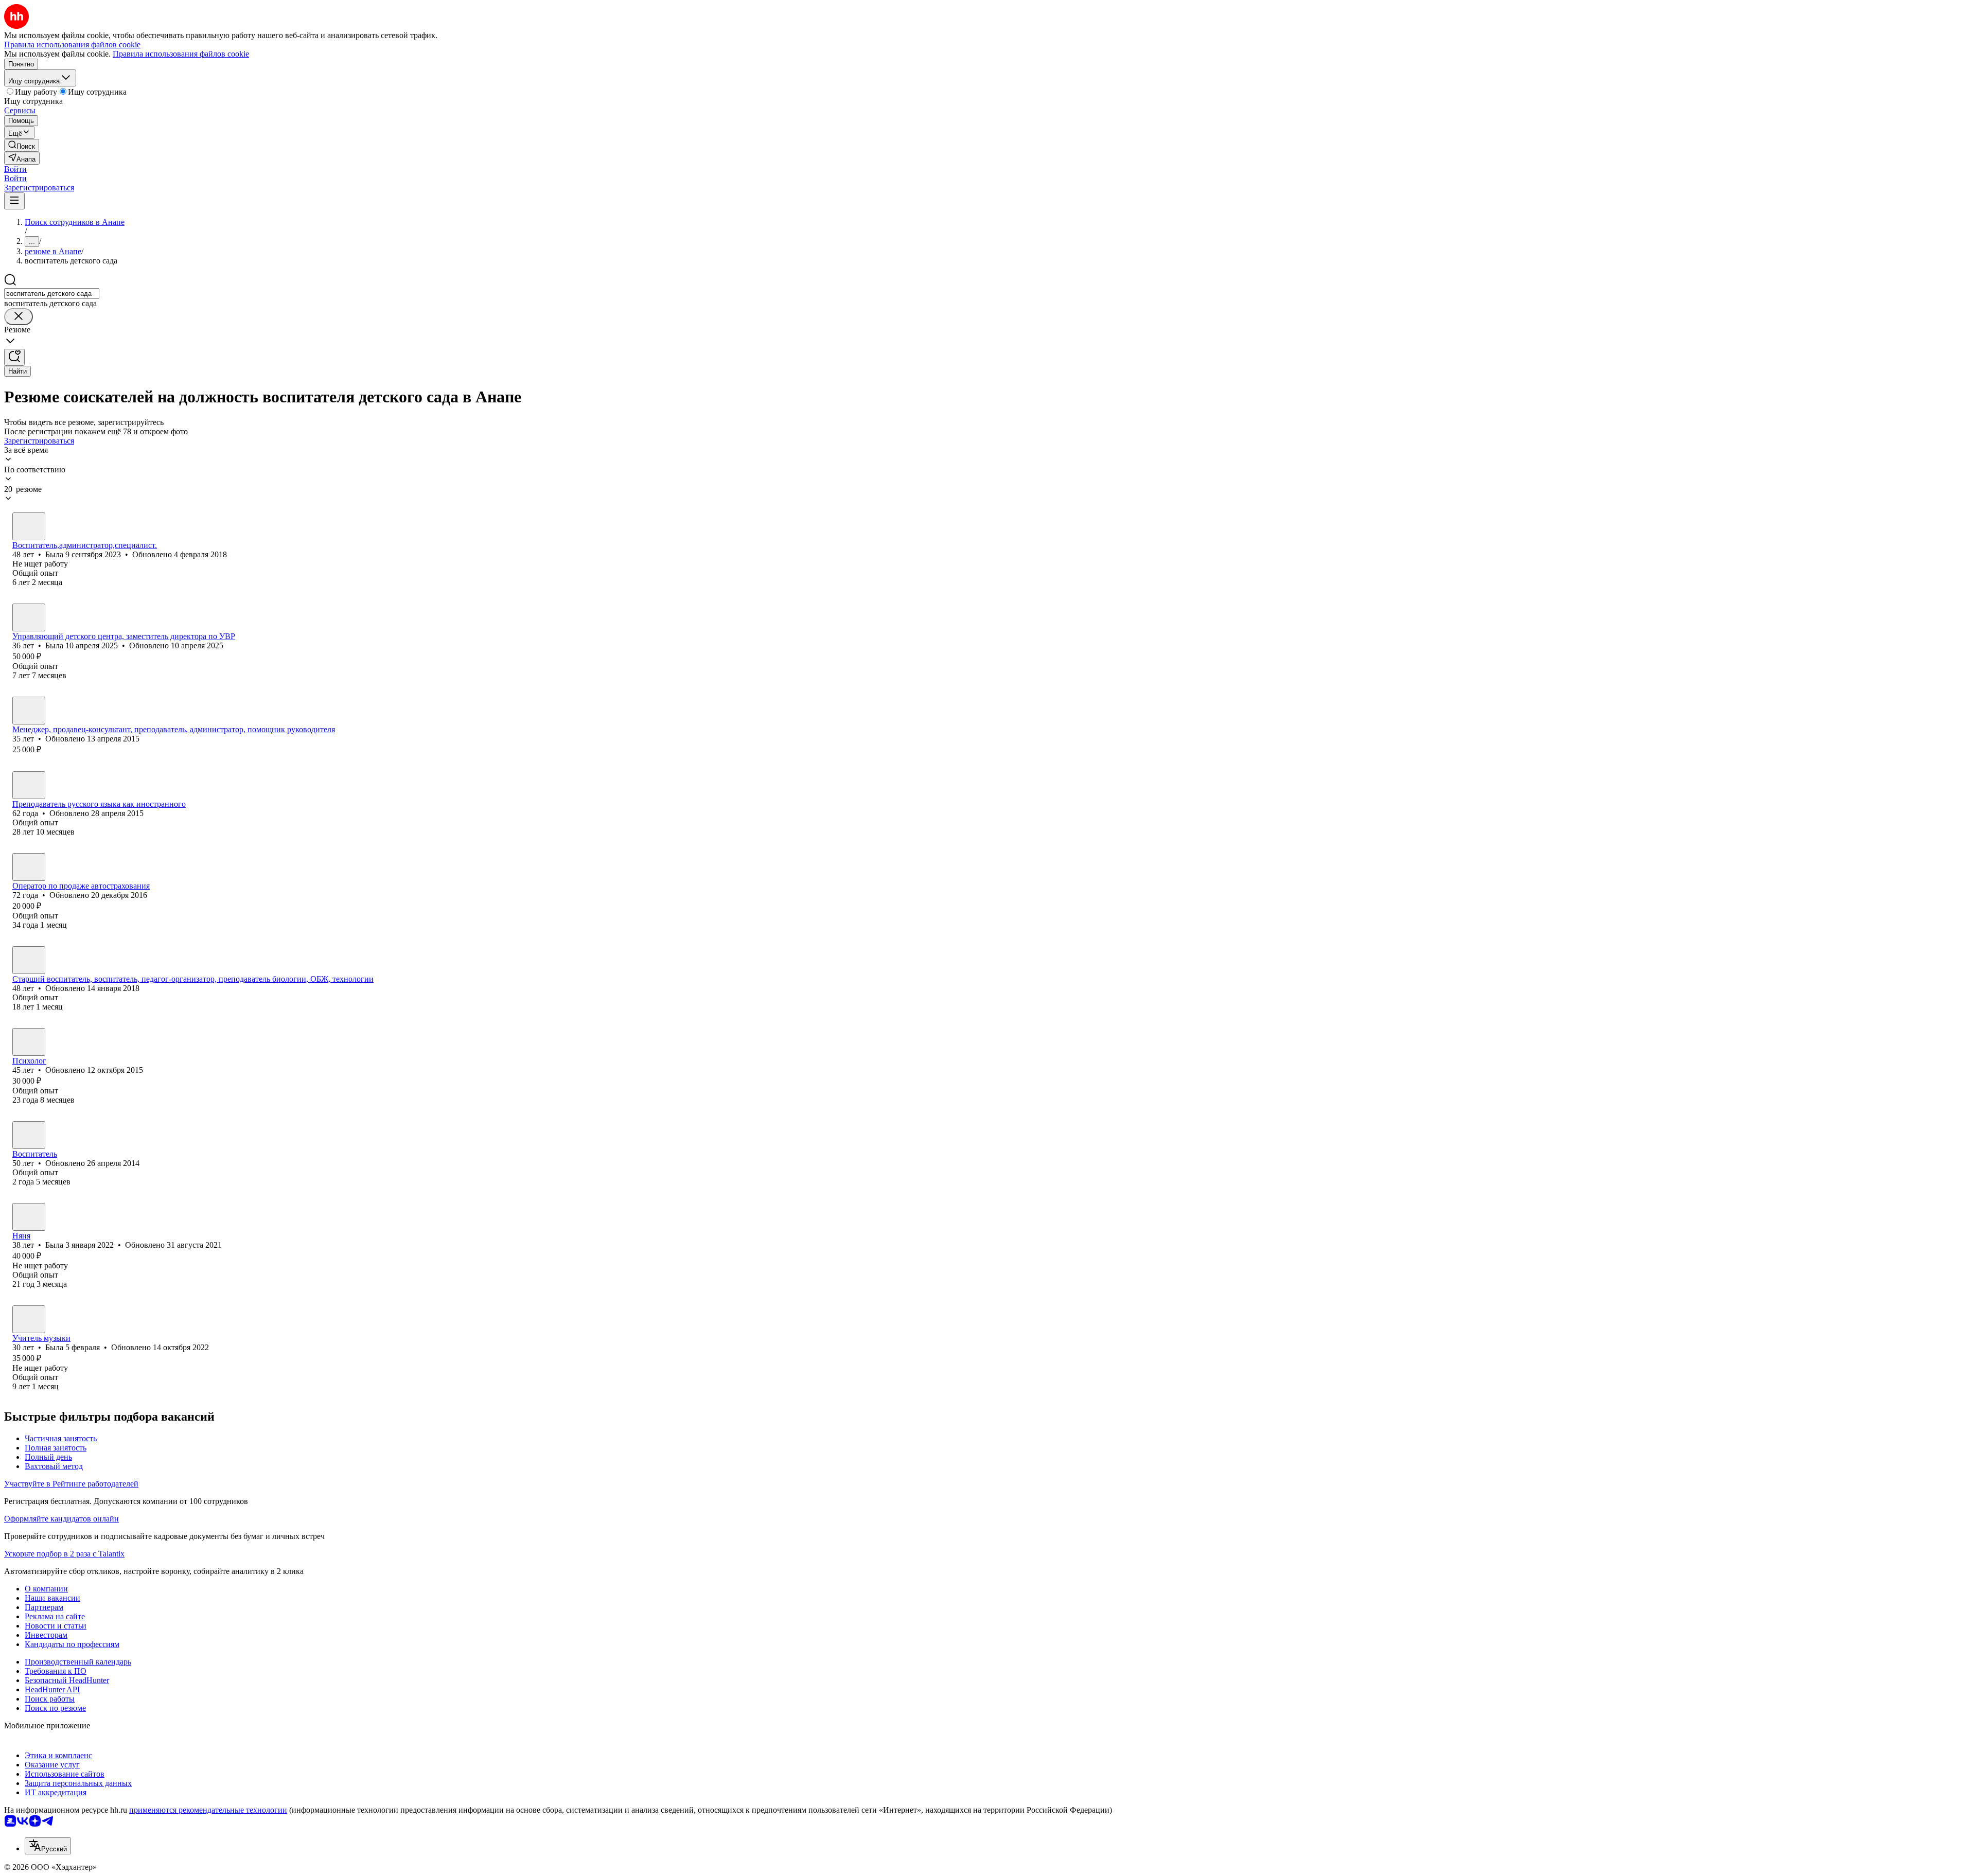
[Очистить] (19, 317)
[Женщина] (29, 526)
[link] (22, 145)
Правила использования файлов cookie (181, 54)
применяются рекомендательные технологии (208, 1810)
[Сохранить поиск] (14, 357)
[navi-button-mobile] (14, 201)
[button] (15, 169)
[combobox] (52, 294)
